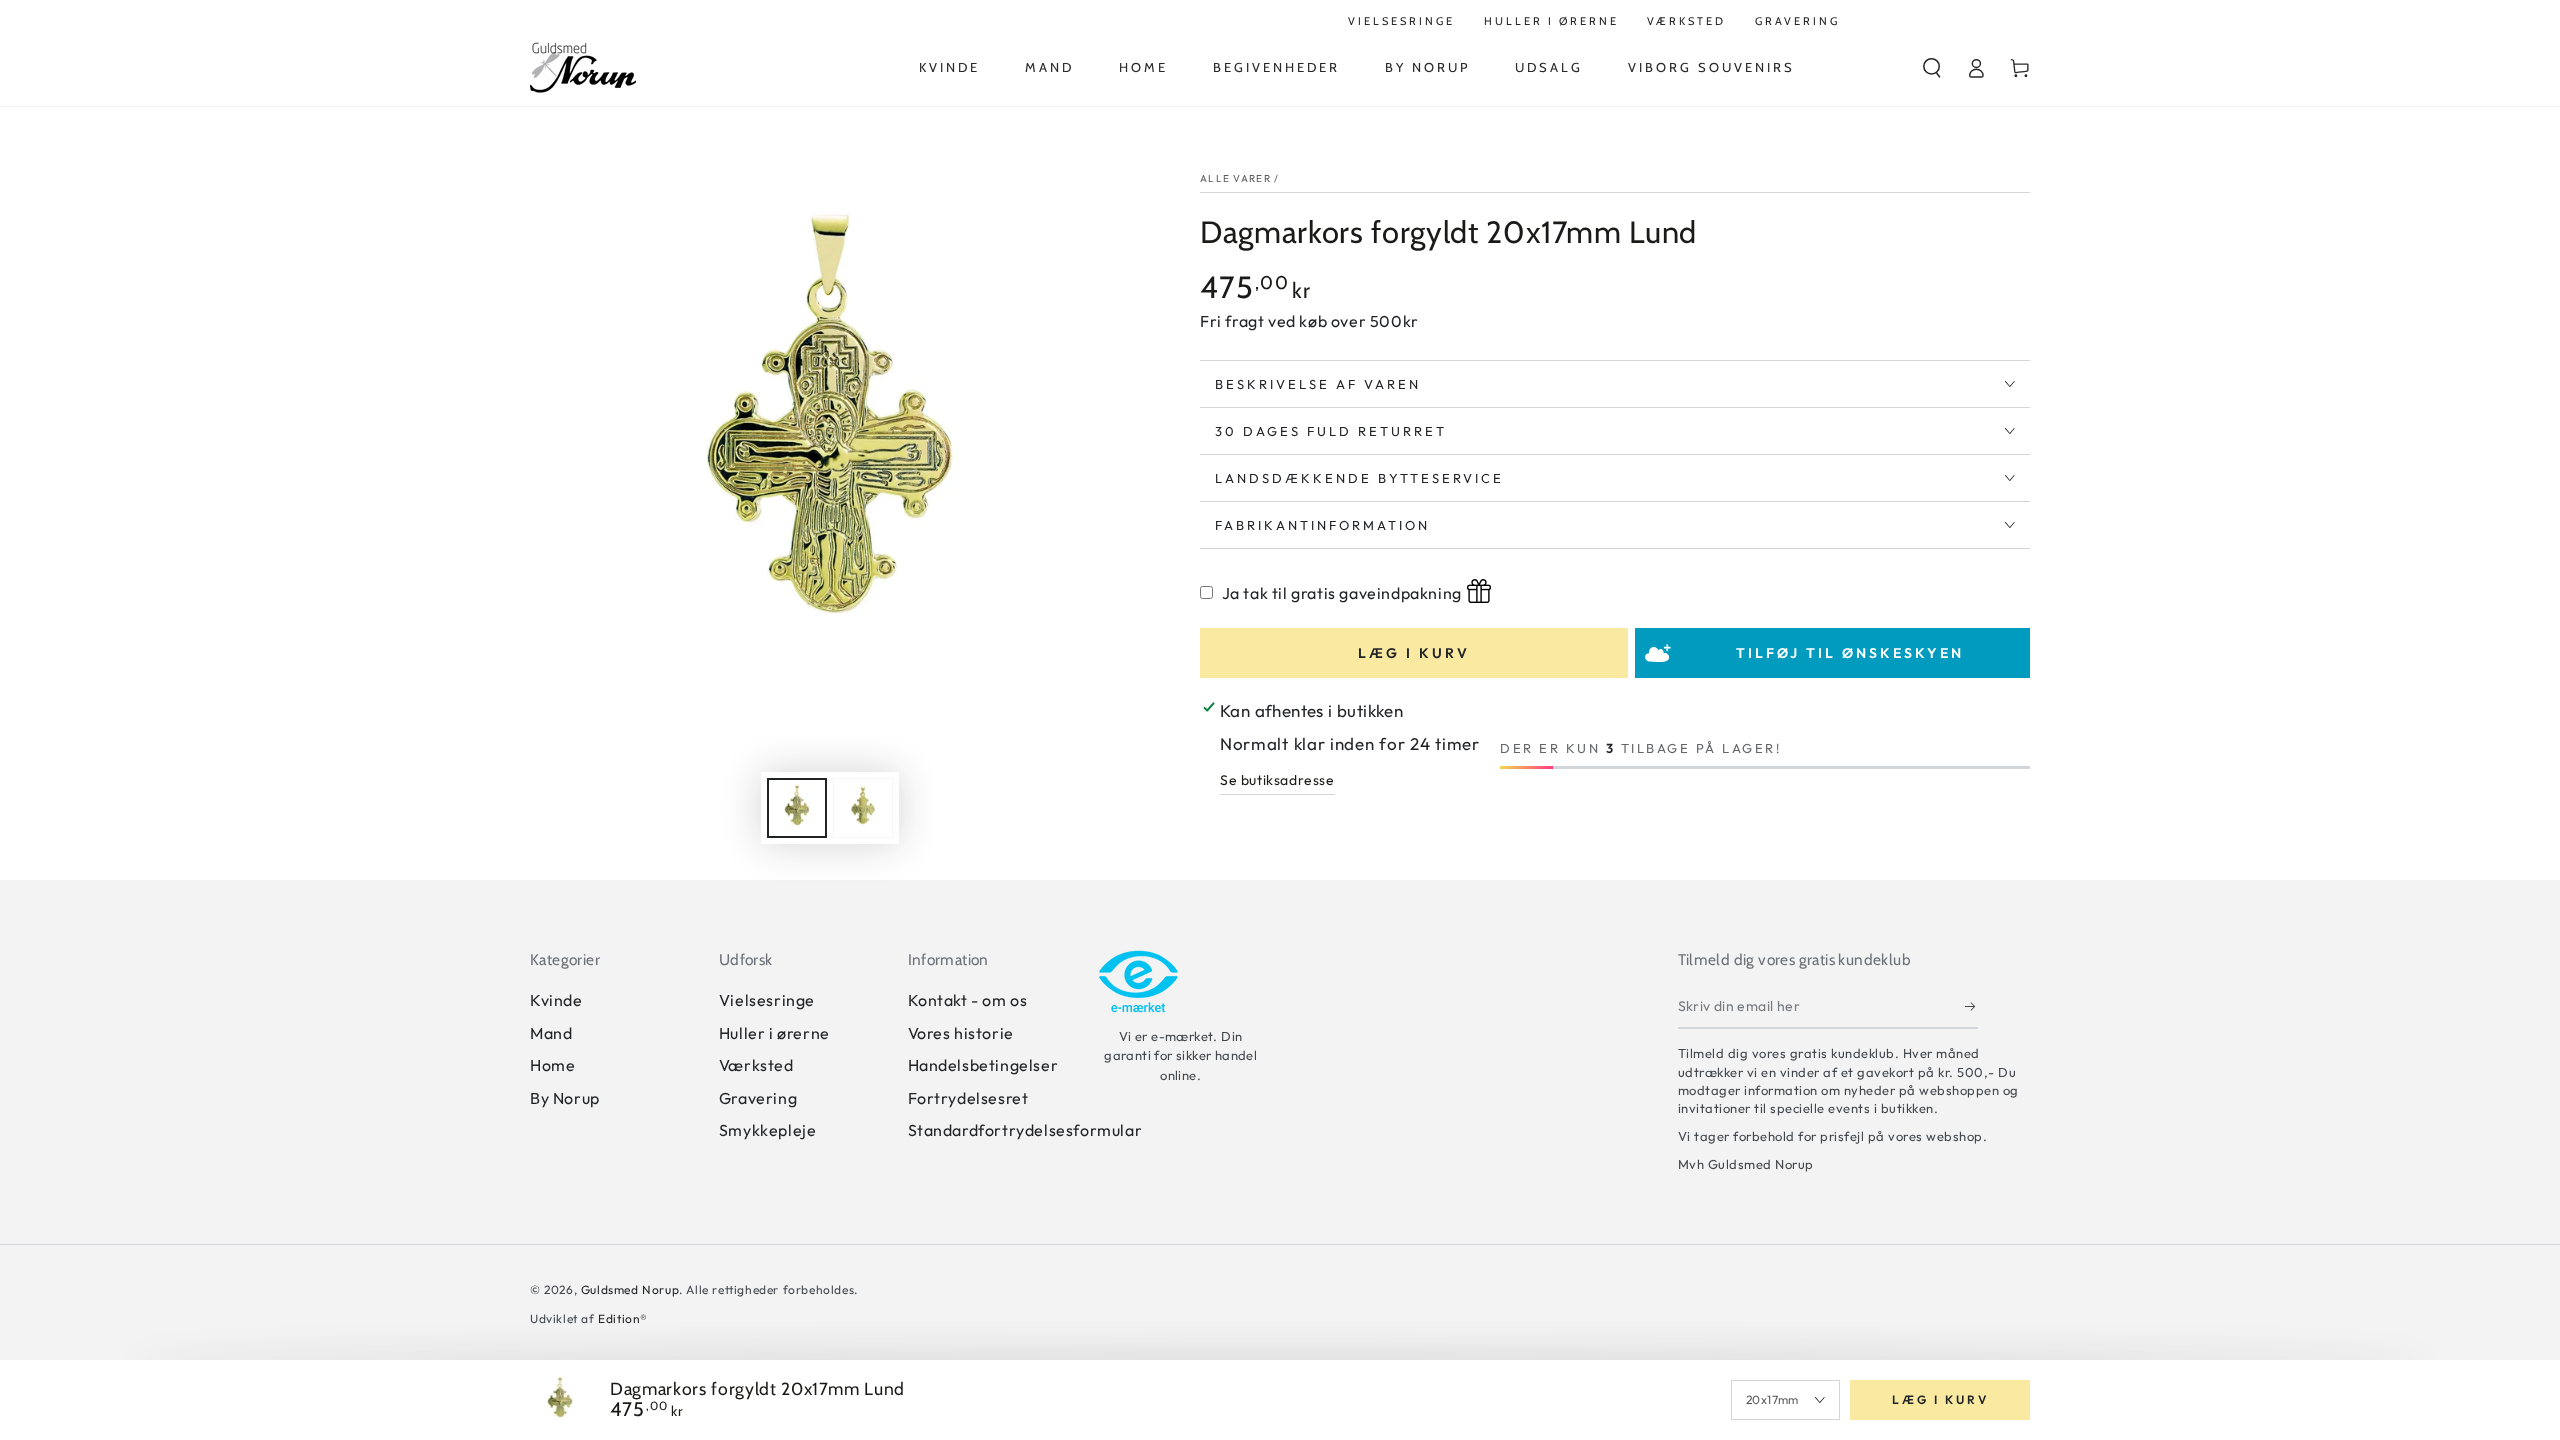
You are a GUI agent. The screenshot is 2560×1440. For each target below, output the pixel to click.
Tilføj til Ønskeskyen (1850, 653)
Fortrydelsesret (968, 1098)
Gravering (758, 1098)
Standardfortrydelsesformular (1025, 1130)
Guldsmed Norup (630, 1289)
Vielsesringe (767, 1000)
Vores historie (961, 1033)
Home (552, 1065)
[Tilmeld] (1971, 1006)
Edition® (623, 1318)
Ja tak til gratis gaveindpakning (1342, 593)
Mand (551, 1033)
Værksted (756, 1065)
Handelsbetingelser (983, 1065)
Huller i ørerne (774, 1033)
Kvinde (556, 1000)
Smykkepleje (768, 1130)
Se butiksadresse (1277, 780)
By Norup (565, 1098)
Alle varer (1235, 178)
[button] (1932, 68)
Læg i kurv (1414, 653)
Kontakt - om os (968, 1000)
